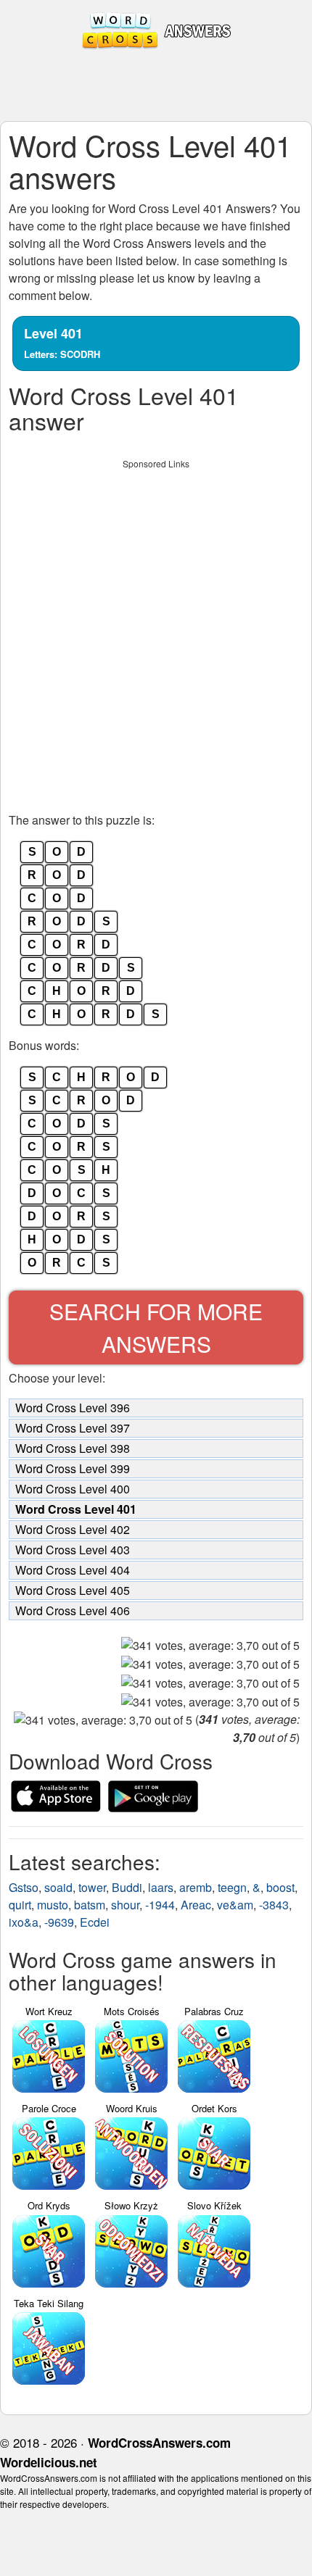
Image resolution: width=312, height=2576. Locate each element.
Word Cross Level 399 (73, 1468)
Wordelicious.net (49, 2462)
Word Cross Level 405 (73, 1590)
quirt (20, 1905)
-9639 (59, 1922)
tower (92, 1887)
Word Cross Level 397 (73, 1428)
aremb (196, 1887)
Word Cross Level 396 (73, 1408)
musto (53, 1905)
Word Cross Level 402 (73, 1529)
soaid (58, 1887)
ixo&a (24, 1922)
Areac (196, 1905)
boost (280, 1887)
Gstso (24, 1887)
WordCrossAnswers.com (159, 2443)
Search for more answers (156, 1327)
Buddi (127, 1887)
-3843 (274, 1905)
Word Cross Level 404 (73, 1570)
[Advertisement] (156, 632)
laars (161, 1887)
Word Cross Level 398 (73, 1448)
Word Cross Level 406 (73, 1610)
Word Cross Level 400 (73, 1489)
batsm (90, 1905)
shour (125, 1905)
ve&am (235, 1905)
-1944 (160, 1905)
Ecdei (95, 1922)
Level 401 (62, 342)
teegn (232, 1887)
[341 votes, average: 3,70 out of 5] (210, 1646)
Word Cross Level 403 (73, 1550)
